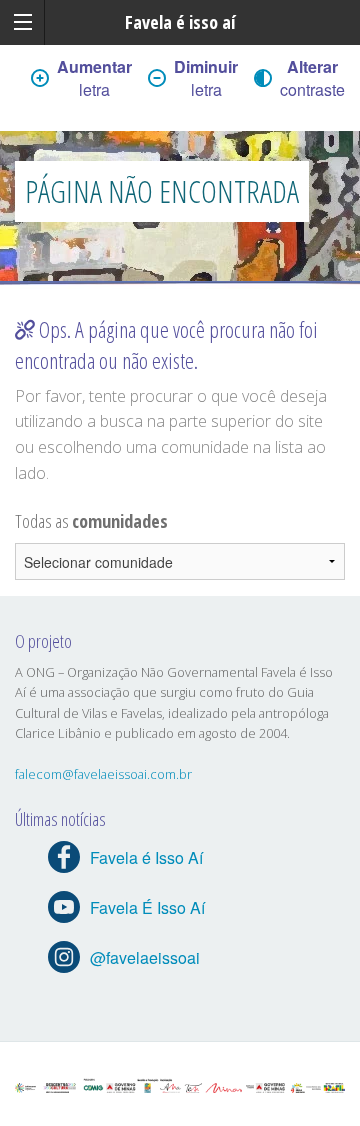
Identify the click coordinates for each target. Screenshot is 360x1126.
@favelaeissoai (145, 957)
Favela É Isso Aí (147, 907)
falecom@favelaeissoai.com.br (103, 774)
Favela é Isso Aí (146, 857)
